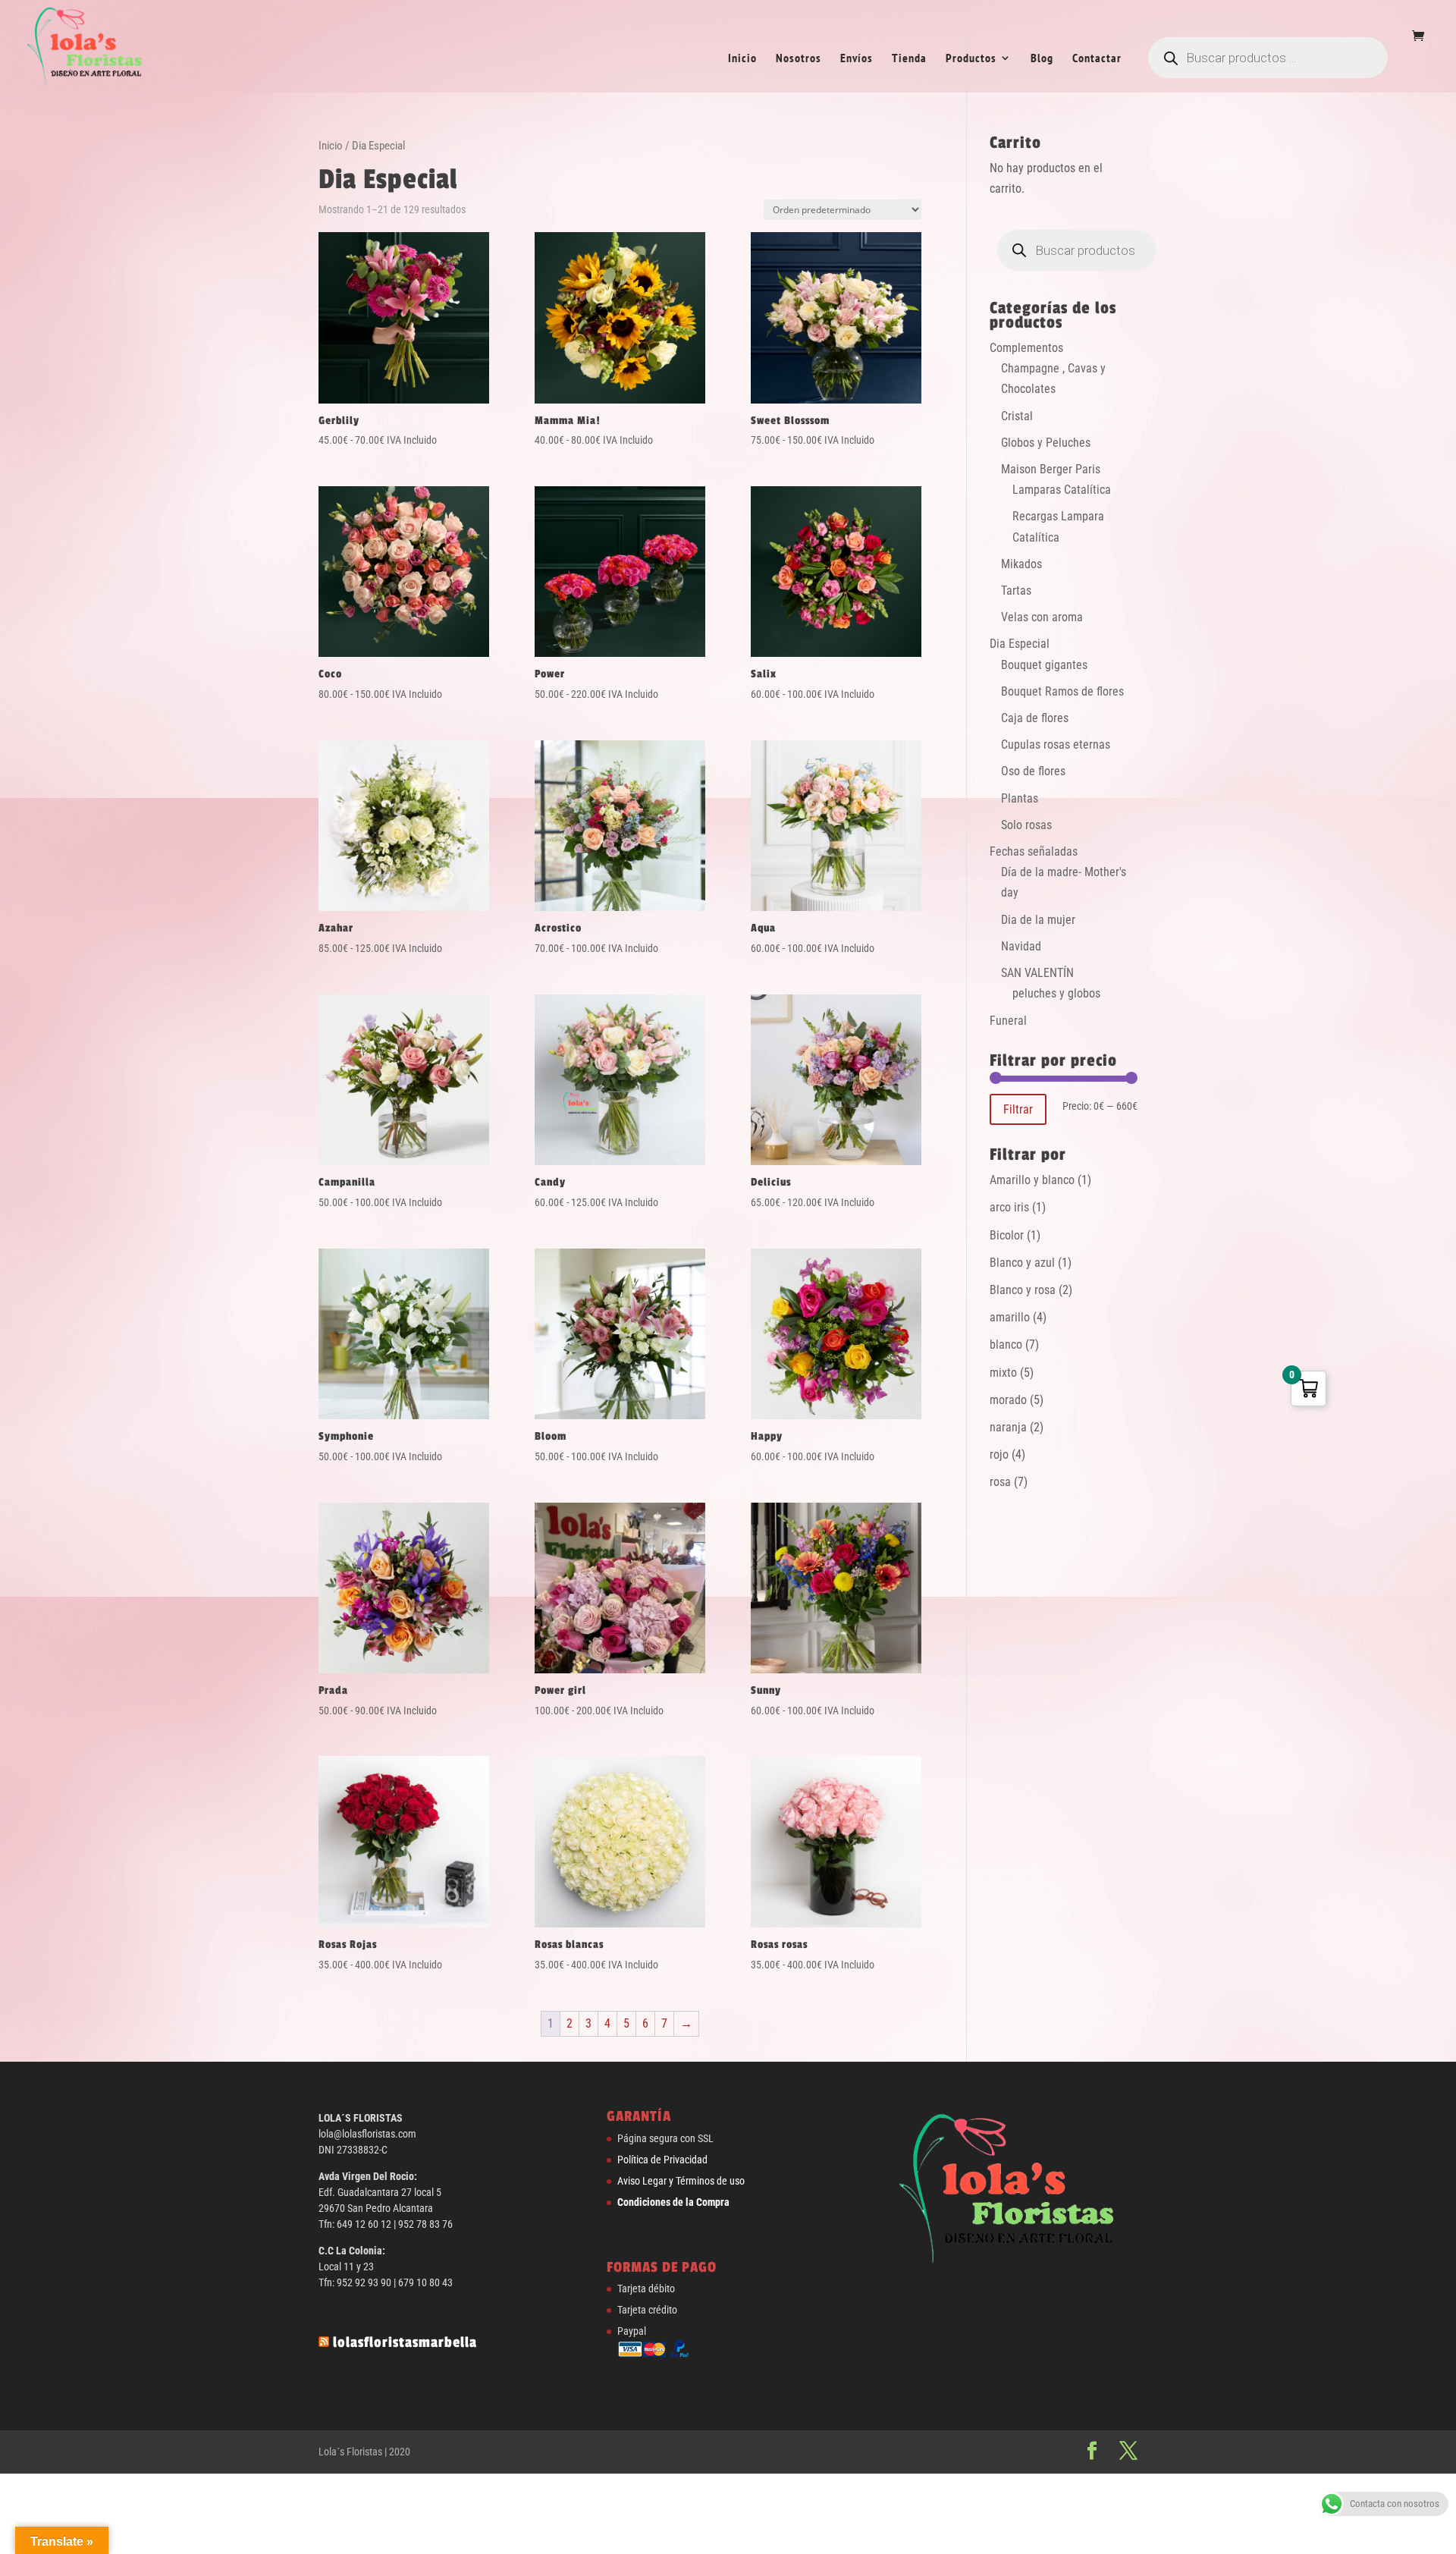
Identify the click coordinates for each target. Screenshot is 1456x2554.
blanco (1006, 1345)
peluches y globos (1056, 993)
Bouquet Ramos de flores (1062, 691)
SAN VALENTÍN (1037, 973)
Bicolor (1007, 1235)
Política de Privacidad (662, 2160)
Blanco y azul (1022, 1263)
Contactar (1097, 59)
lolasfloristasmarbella (405, 2342)
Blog (1042, 59)
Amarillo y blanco (1032, 1180)
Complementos (1026, 348)
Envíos (857, 59)
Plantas (1020, 798)
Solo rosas (1026, 825)
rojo (999, 1454)
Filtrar (1018, 1109)
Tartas (1016, 591)
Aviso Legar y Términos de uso (681, 2181)
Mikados (1021, 564)
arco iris (1009, 1207)
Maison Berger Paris (1051, 469)
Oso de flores (1033, 771)
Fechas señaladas (1034, 851)
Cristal (1017, 416)
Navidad (1021, 946)
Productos (971, 59)
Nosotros (799, 59)
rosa (1000, 1482)
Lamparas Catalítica (1062, 490)
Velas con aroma (1042, 617)
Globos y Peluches (1046, 443)
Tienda (909, 59)
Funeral (1008, 1021)
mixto (1003, 1373)
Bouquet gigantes (1044, 665)
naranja (1008, 1427)
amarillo (1010, 1317)
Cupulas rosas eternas (1056, 745)
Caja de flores (1035, 718)
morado (1008, 1400)
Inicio (742, 59)
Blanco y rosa (1023, 1290)
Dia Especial (1020, 644)
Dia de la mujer (1038, 920)
